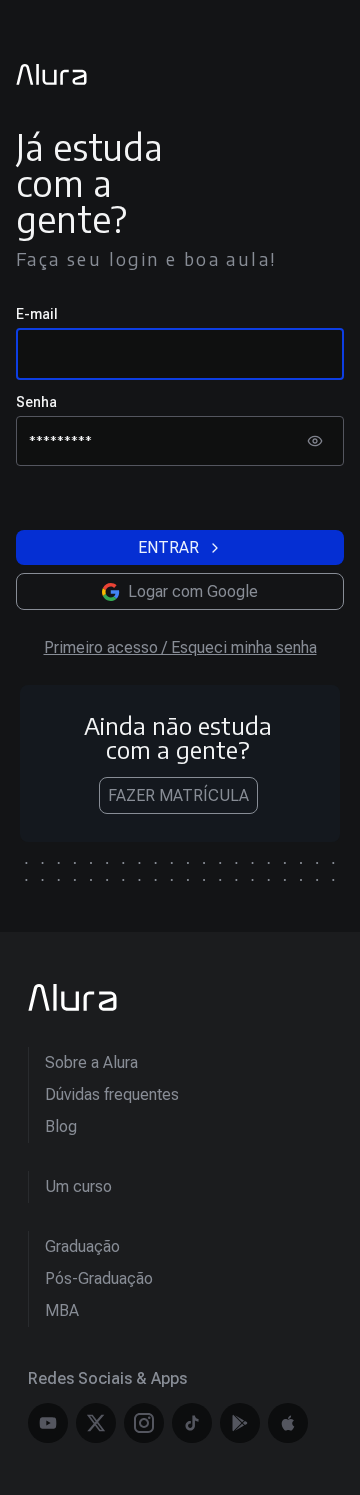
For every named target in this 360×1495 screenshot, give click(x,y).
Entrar (168, 547)
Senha (36, 402)
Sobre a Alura (91, 1062)
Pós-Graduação (99, 1278)
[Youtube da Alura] (48, 1423)
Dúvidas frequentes (112, 1094)
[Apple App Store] (288, 1423)
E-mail (37, 314)
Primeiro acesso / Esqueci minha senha (180, 647)
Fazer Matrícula (178, 795)
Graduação (82, 1246)
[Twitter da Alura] (96, 1423)
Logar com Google (193, 591)
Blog (61, 1126)
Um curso (78, 1186)
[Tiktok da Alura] (192, 1423)
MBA (62, 1310)
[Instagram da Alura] (144, 1423)
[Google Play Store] (240, 1423)
